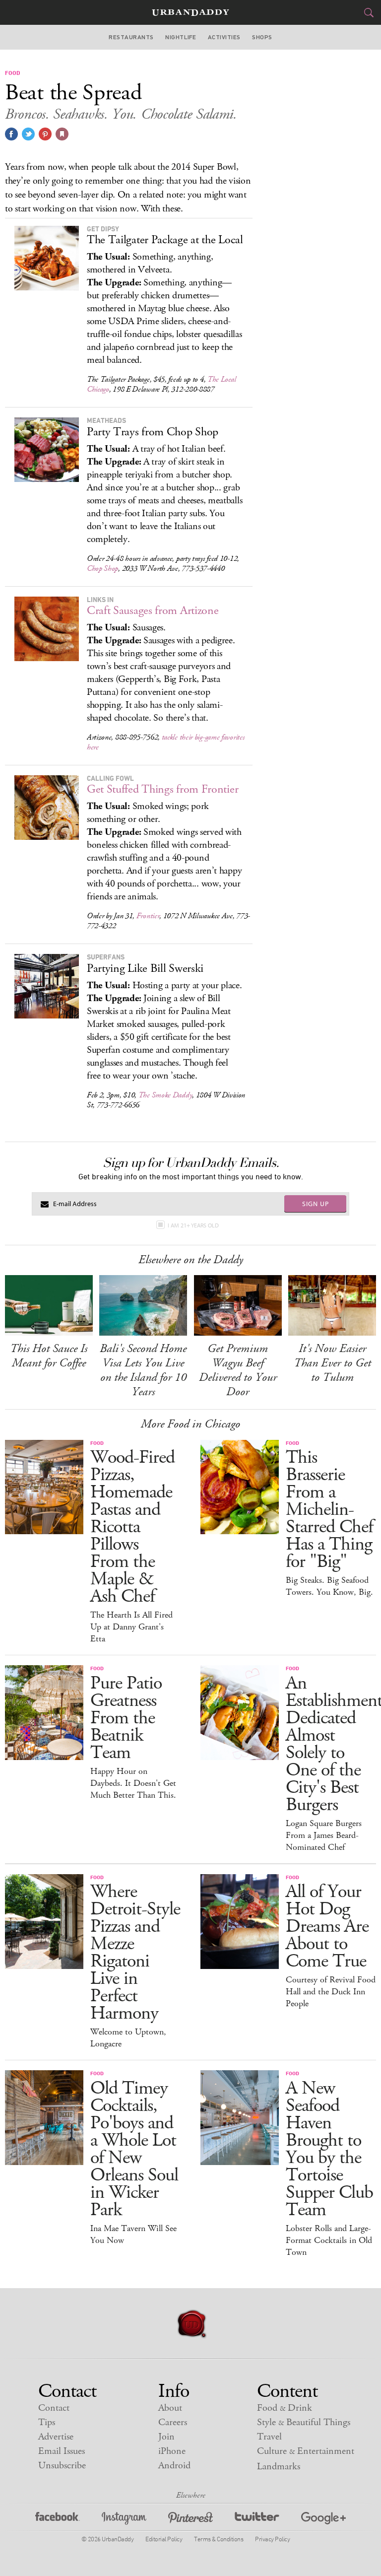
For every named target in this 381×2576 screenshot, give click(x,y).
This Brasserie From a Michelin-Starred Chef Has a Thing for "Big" (329, 1510)
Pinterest (190, 2520)
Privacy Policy (272, 2539)
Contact (54, 2408)
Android (174, 2466)
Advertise (56, 2437)
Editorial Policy (164, 2539)
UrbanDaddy (190, 13)
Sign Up (316, 1204)
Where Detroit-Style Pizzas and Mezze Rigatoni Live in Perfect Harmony (135, 1953)
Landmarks (279, 2467)
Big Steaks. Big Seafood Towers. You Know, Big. (329, 1586)
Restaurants (131, 37)
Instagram (124, 2520)
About (170, 2408)
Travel (269, 2437)
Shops (262, 37)
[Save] (62, 134)
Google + (323, 2520)
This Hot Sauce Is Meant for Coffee (49, 1356)
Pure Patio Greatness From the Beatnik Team (126, 1718)
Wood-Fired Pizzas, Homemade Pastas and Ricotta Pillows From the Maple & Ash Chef (132, 1527)
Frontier (148, 916)
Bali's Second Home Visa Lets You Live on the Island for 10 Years (143, 1370)
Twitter (257, 2520)
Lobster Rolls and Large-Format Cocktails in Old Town (329, 2240)
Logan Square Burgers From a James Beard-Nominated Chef (324, 1835)
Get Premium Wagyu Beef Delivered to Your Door (238, 1370)
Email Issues (62, 2451)
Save (45, 134)
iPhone (172, 2451)
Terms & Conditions (219, 2539)
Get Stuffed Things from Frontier (162, 789)
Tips (47, 2422)
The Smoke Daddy (165, 1095)
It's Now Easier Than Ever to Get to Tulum (332, 1363)
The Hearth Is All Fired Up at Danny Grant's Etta (131, 1627)
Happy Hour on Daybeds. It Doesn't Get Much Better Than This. (133, 1783)
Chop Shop (102, 569)
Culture (306, 2451)
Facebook (58, 2520)
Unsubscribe (62, 2466)
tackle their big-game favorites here (166, 742)
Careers (173, 2422)
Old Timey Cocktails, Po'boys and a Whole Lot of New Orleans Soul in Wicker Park (134, 2149)
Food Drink (285, 2408)
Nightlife (181, 37)
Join (166, 2437)
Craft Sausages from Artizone (153, 610)
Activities (224, 37)
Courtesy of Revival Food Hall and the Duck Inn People (331, 1992)
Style (304, 2422)
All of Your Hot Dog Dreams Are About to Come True (327, 1927)
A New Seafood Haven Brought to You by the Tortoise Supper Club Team (329, 2149)
